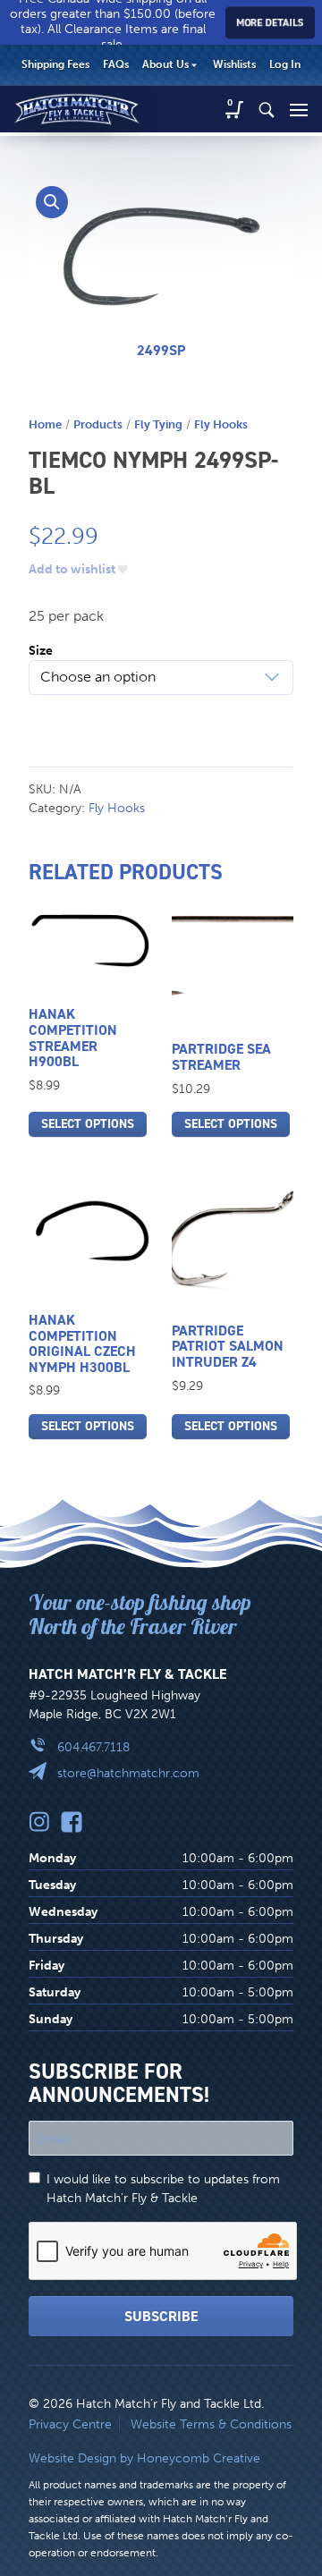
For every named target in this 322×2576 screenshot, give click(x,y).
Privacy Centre (70, 2424)
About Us (165, 64)
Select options (88, 1124)
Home (45, 424)
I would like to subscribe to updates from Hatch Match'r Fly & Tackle (163, 2189)
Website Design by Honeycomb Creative (144, 2458)
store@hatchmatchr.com (128, 1773)
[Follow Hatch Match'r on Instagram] (39, 1821)
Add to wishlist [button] (72, 570)
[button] (52, 202)
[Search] (267, 109)
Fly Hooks (221, 424)
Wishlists (234, 64)
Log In (285, 64)
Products (98, 424)
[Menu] (299, 109)
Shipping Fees (55, 64)
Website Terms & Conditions (211, 2424)
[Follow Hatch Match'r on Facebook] (72, 1821)
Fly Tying (158, 424)
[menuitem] (55, 65)
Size (41, 651)
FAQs (116, 64)
